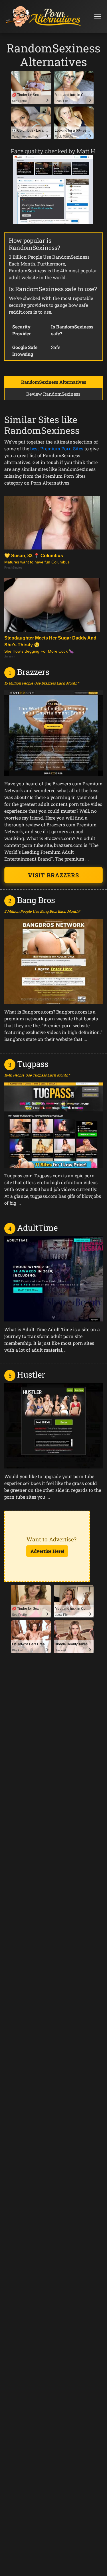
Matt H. (87, 151)
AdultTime (37, 1228)
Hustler (31, 1375)
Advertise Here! (47, 1551)
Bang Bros (36, 900)
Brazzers (33, 672)
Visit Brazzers (53, 875)
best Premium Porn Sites (57, 449)
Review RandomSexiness (53, 394)
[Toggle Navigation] (98, 17)
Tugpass (33, 1064)
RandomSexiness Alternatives (54, 382)
